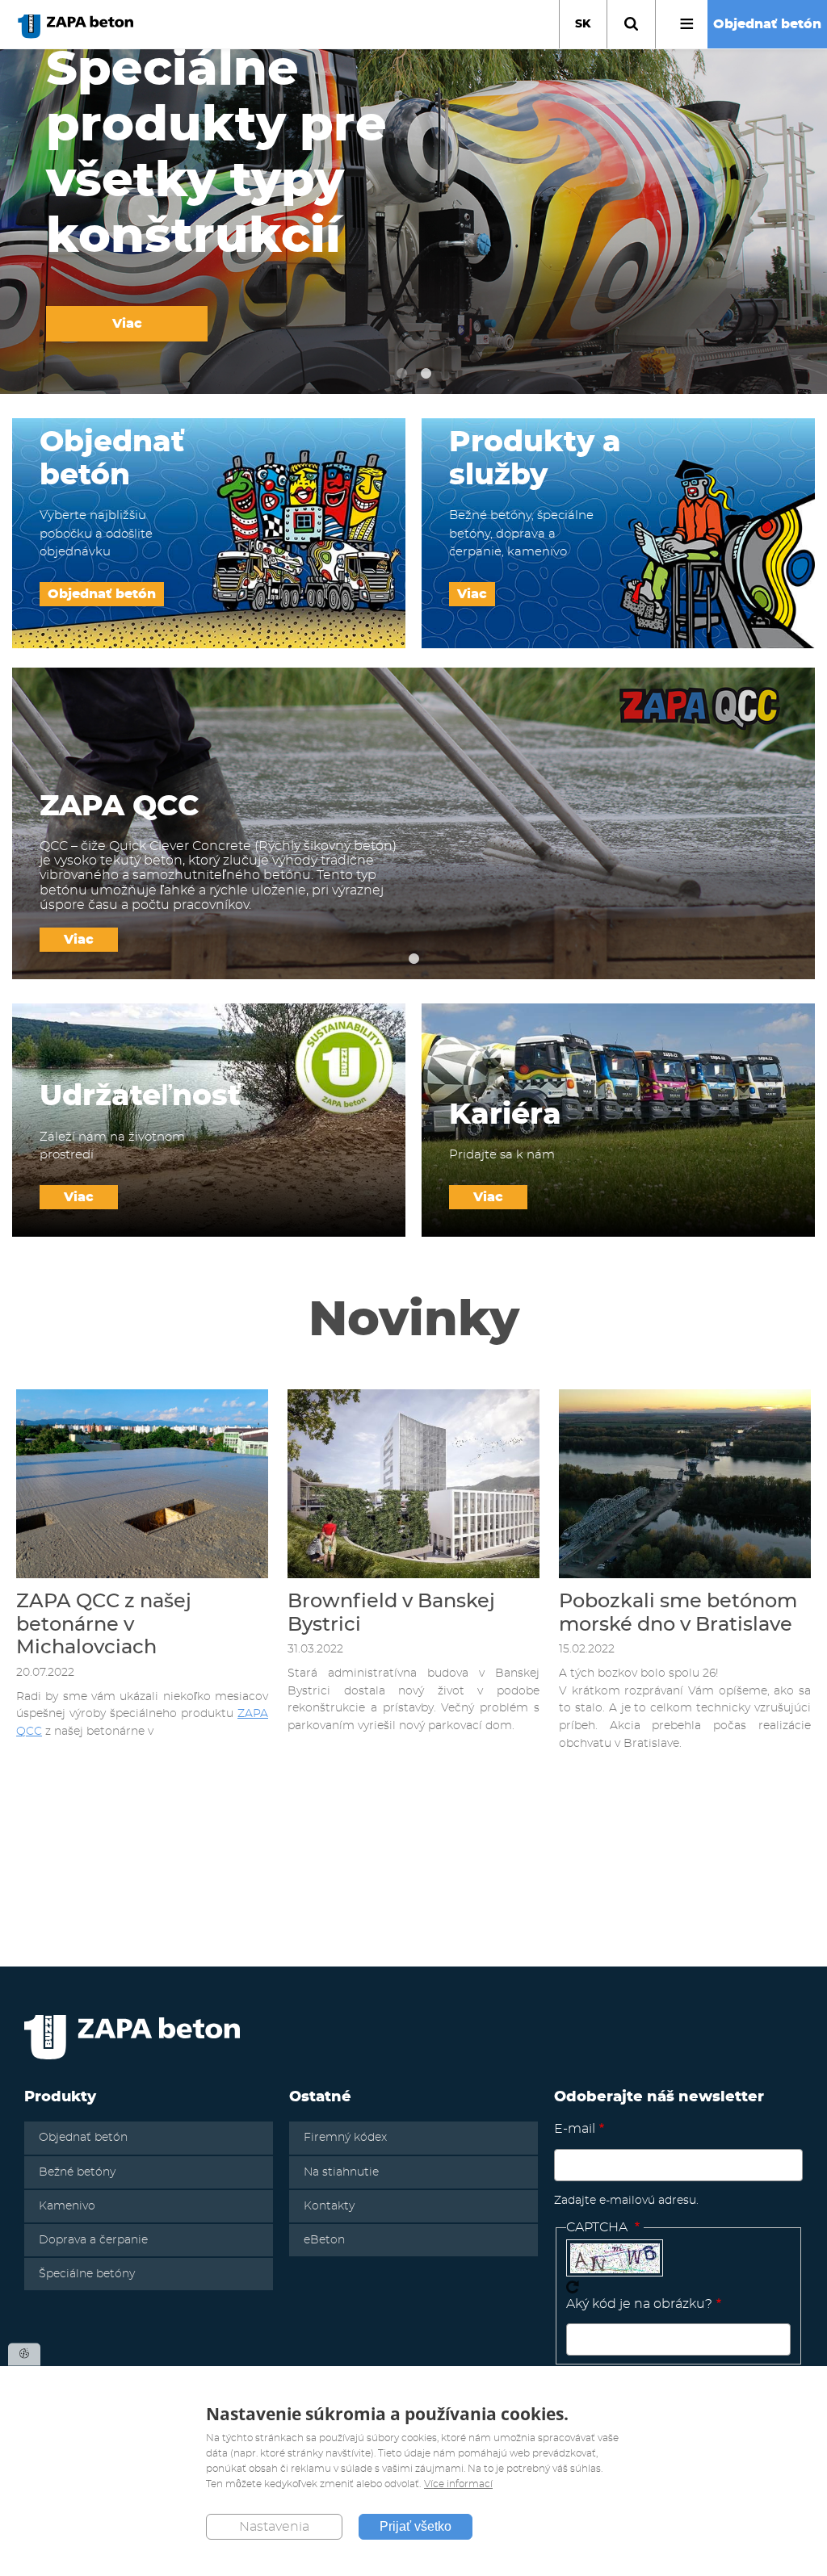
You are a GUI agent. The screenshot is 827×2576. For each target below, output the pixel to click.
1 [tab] (401, 374)
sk (583, 24)
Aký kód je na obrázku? (639, 2304)
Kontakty (329, 2206)
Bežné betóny (77, 2172)
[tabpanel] (413, 222)
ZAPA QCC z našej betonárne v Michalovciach (104, 1625)
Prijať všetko (416, 2526)
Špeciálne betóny (87, 2274)
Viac (127, 324)
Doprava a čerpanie (93, 2240)
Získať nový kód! (573, 2287)
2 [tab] (426, 374)
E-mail (575, 2129)
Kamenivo (67, 2206)
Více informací (458, 2484)
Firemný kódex (345, 2138)
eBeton (324, 2240)
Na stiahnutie (341, 2172)
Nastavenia (274, 2527)
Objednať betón (767, 24)
